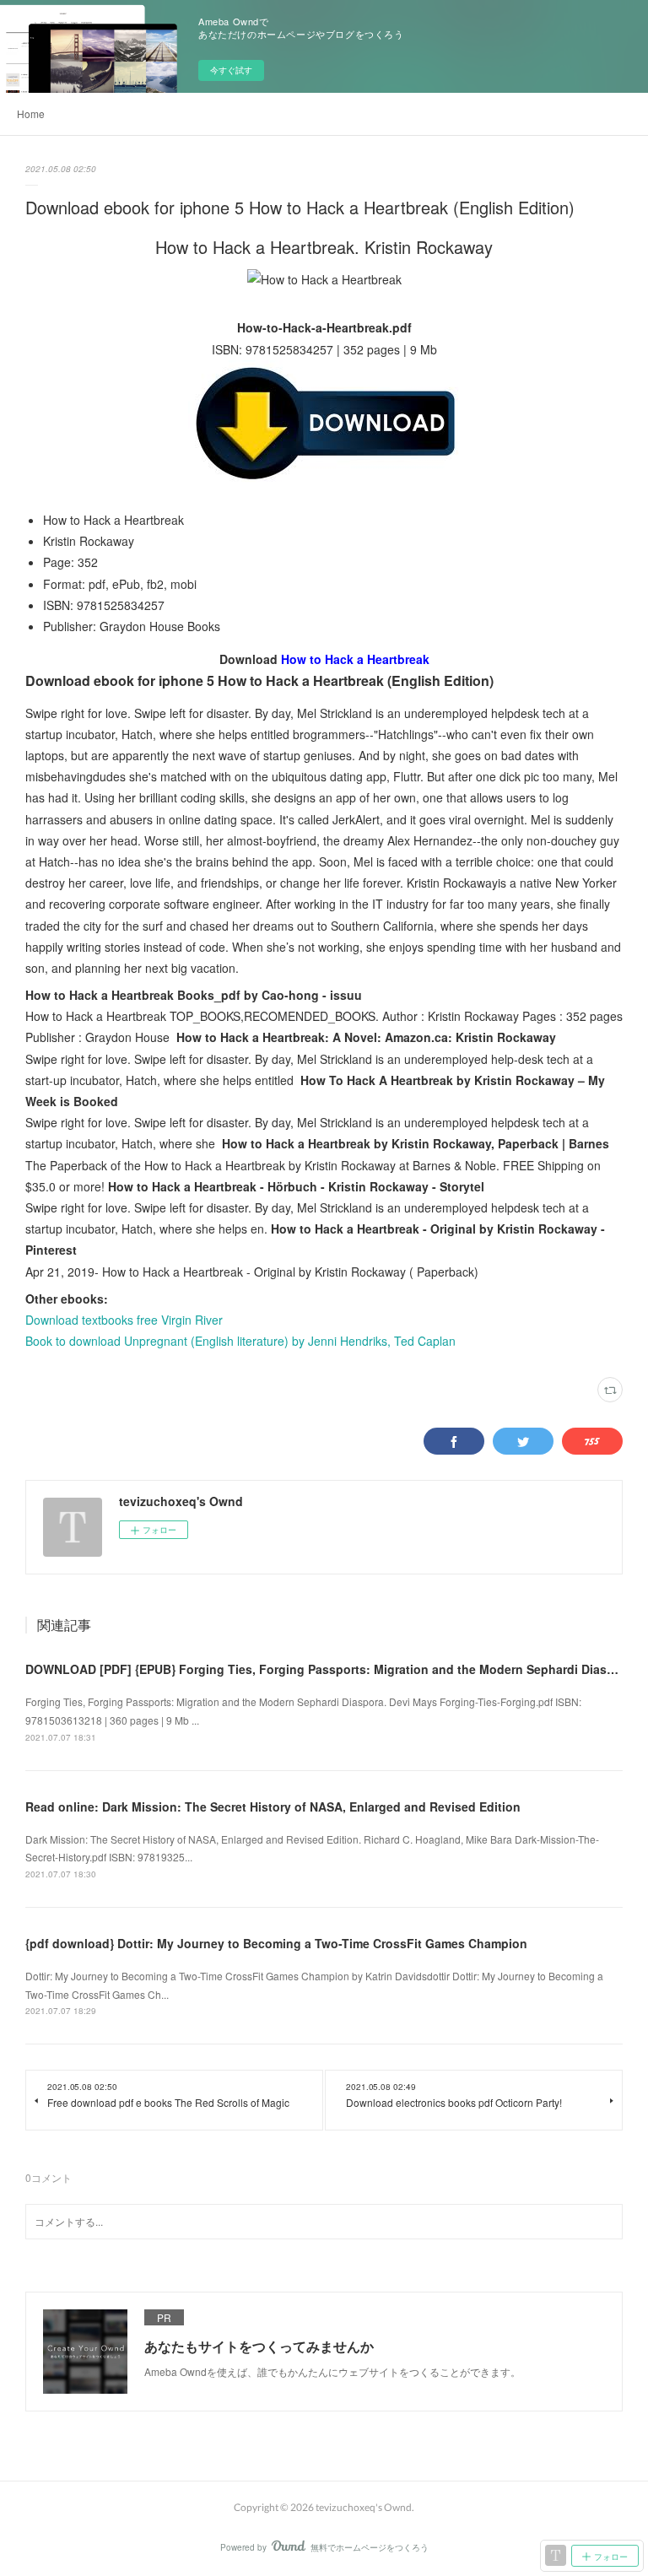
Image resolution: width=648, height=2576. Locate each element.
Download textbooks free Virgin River (124, 1320)
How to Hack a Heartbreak (355, 659)
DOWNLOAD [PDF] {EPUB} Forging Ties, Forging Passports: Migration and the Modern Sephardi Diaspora (329, 1669)
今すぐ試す (231, 70)
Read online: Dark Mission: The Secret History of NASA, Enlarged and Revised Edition (273, 1806)
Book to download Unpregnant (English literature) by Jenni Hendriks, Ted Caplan (240, 1341)
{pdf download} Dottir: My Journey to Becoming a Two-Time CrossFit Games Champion (276, 1943)
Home (31, 113)
